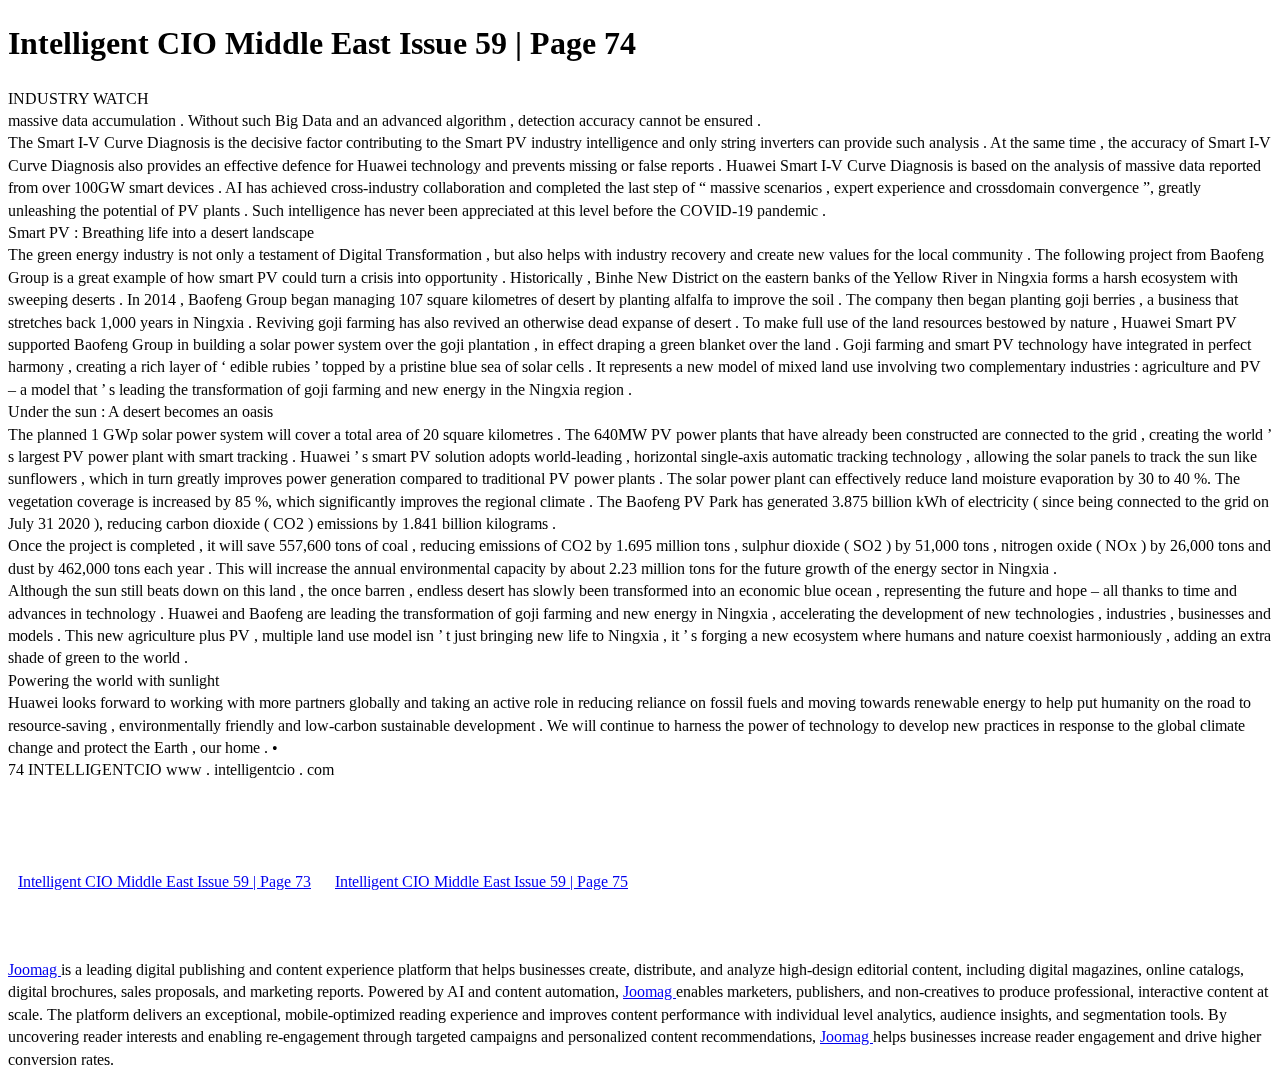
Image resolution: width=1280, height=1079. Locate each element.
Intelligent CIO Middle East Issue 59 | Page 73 (164, 881)
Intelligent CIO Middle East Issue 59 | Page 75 (481, 881)
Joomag (34, 969)
